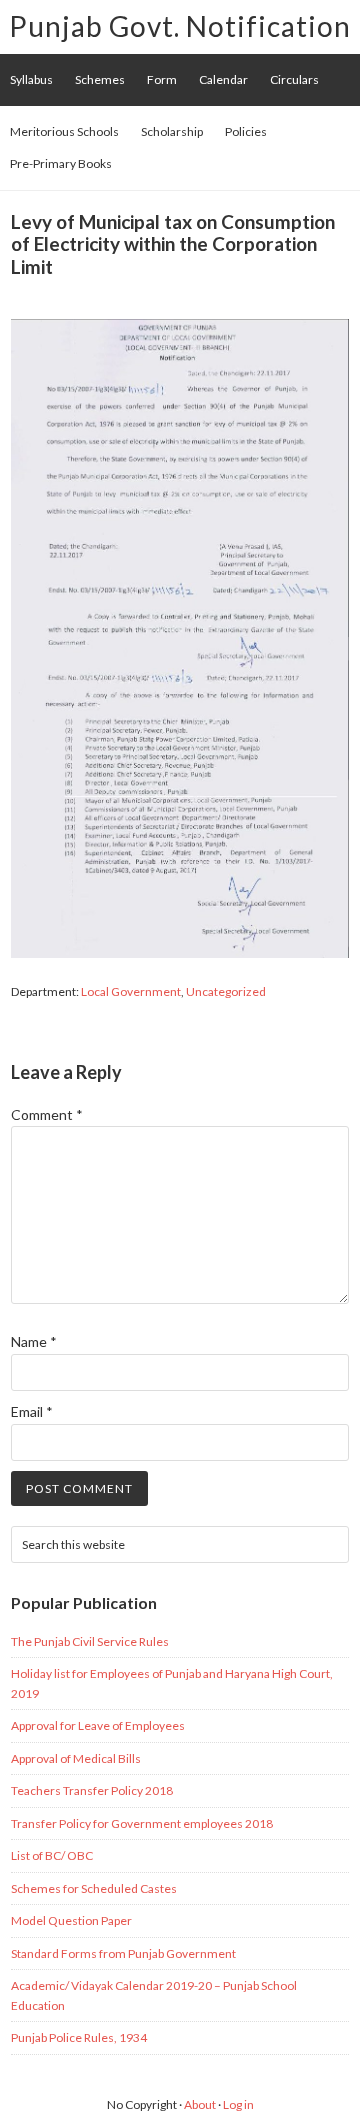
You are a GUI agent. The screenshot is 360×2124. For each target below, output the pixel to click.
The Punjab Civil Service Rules (90, 1641)
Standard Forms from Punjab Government (123, 1953)
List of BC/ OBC (52, 1855)
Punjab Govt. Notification (180, 26)
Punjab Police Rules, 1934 (79, 2037)
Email (32, 1411)
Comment (47, 1114)
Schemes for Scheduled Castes (94, 1888)
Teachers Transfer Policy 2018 (92, 1790)
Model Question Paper (71, 1920)
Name (34, 1341)
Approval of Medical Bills (76, 1758)
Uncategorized (226, 991)
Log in (238, 2104)
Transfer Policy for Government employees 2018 (142, 1823)
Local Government (131, 991)
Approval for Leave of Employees (98, 1725)
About (200, 2104)
